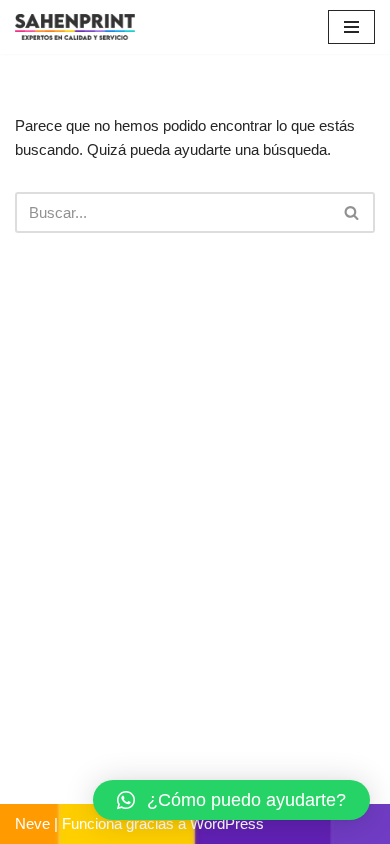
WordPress (227, 823)
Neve (32, 823)
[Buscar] (352, 212)
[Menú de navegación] (351, 27)
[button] (231, 800)
